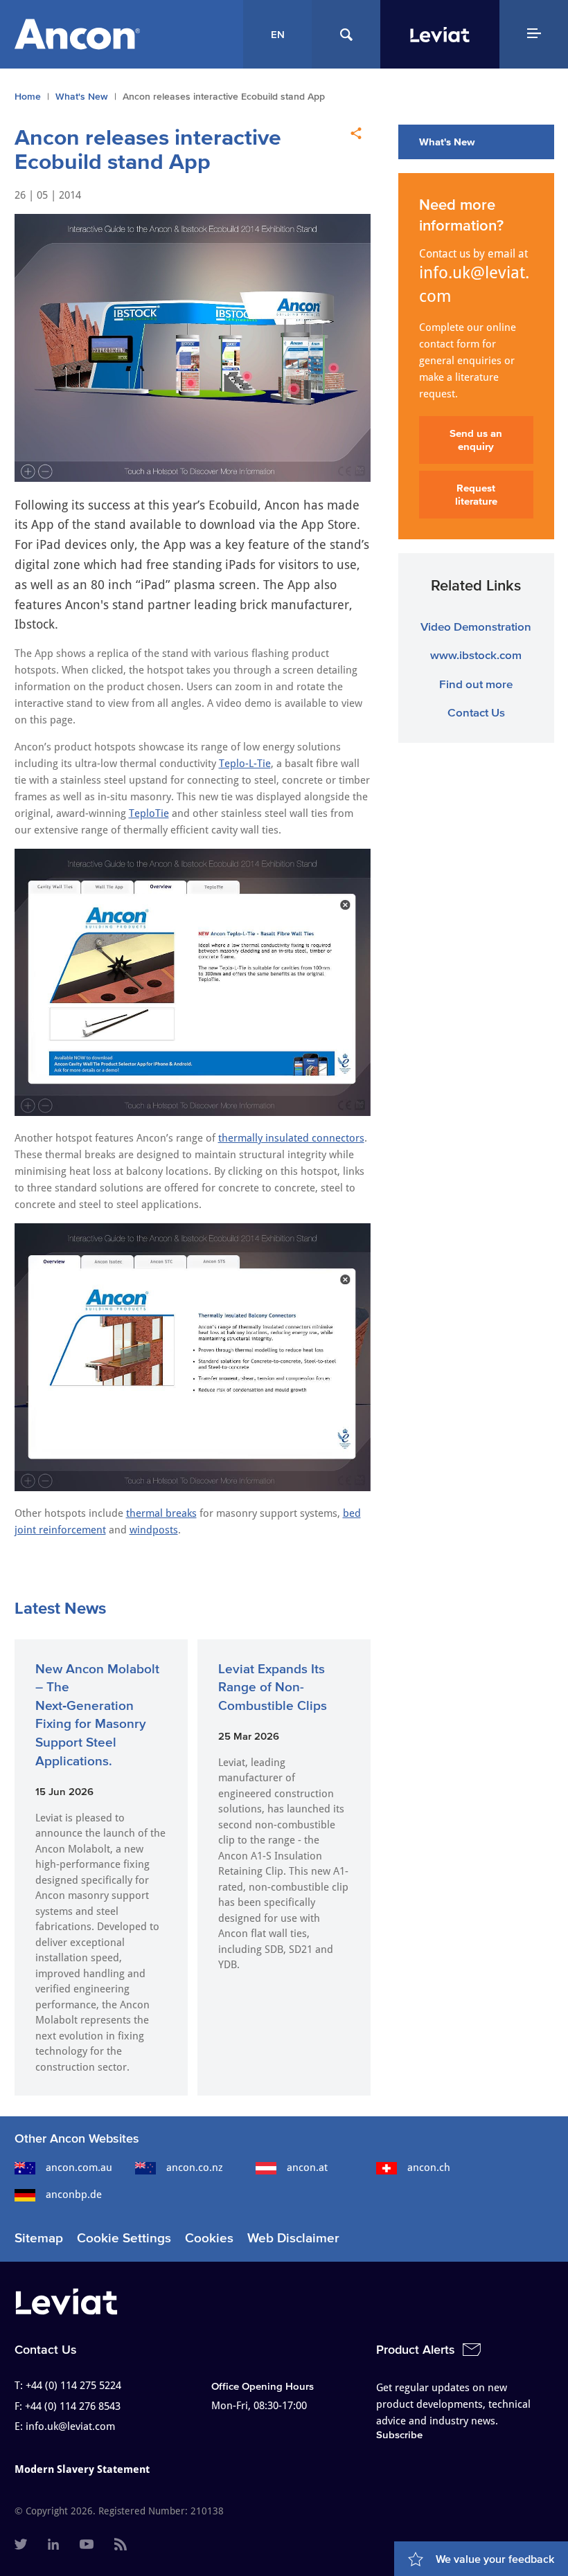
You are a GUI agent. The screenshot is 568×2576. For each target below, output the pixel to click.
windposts (154, 1530)
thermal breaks (161, 1513)
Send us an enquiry (476, 440)
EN (278, 34)
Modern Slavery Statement (82, 2469)
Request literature (476, 495)
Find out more (476, 684)
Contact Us (476, 712)
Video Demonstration (476, 626)
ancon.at (307, 2168)
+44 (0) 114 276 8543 (73, 2406)
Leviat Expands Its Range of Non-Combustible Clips (273, 1687)
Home (28, 97)
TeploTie (149, 813)
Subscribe (399, 2434)
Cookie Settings (124, 2238)
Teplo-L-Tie (245, 764)
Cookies (209, 2238)
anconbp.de (74, 2195)
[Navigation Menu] (534, 34)
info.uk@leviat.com (474, 285)
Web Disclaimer (293, 2238)
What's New (82, 97)
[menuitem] (21, 2546)
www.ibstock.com (476, 655)
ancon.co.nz (195, 2168)
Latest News (60, 1608)
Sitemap (39, 2238)
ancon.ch (429, 2168)
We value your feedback (495, 2559)
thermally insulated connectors (291, 1138)
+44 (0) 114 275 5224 (73, 2386)
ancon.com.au (79, 2168)
